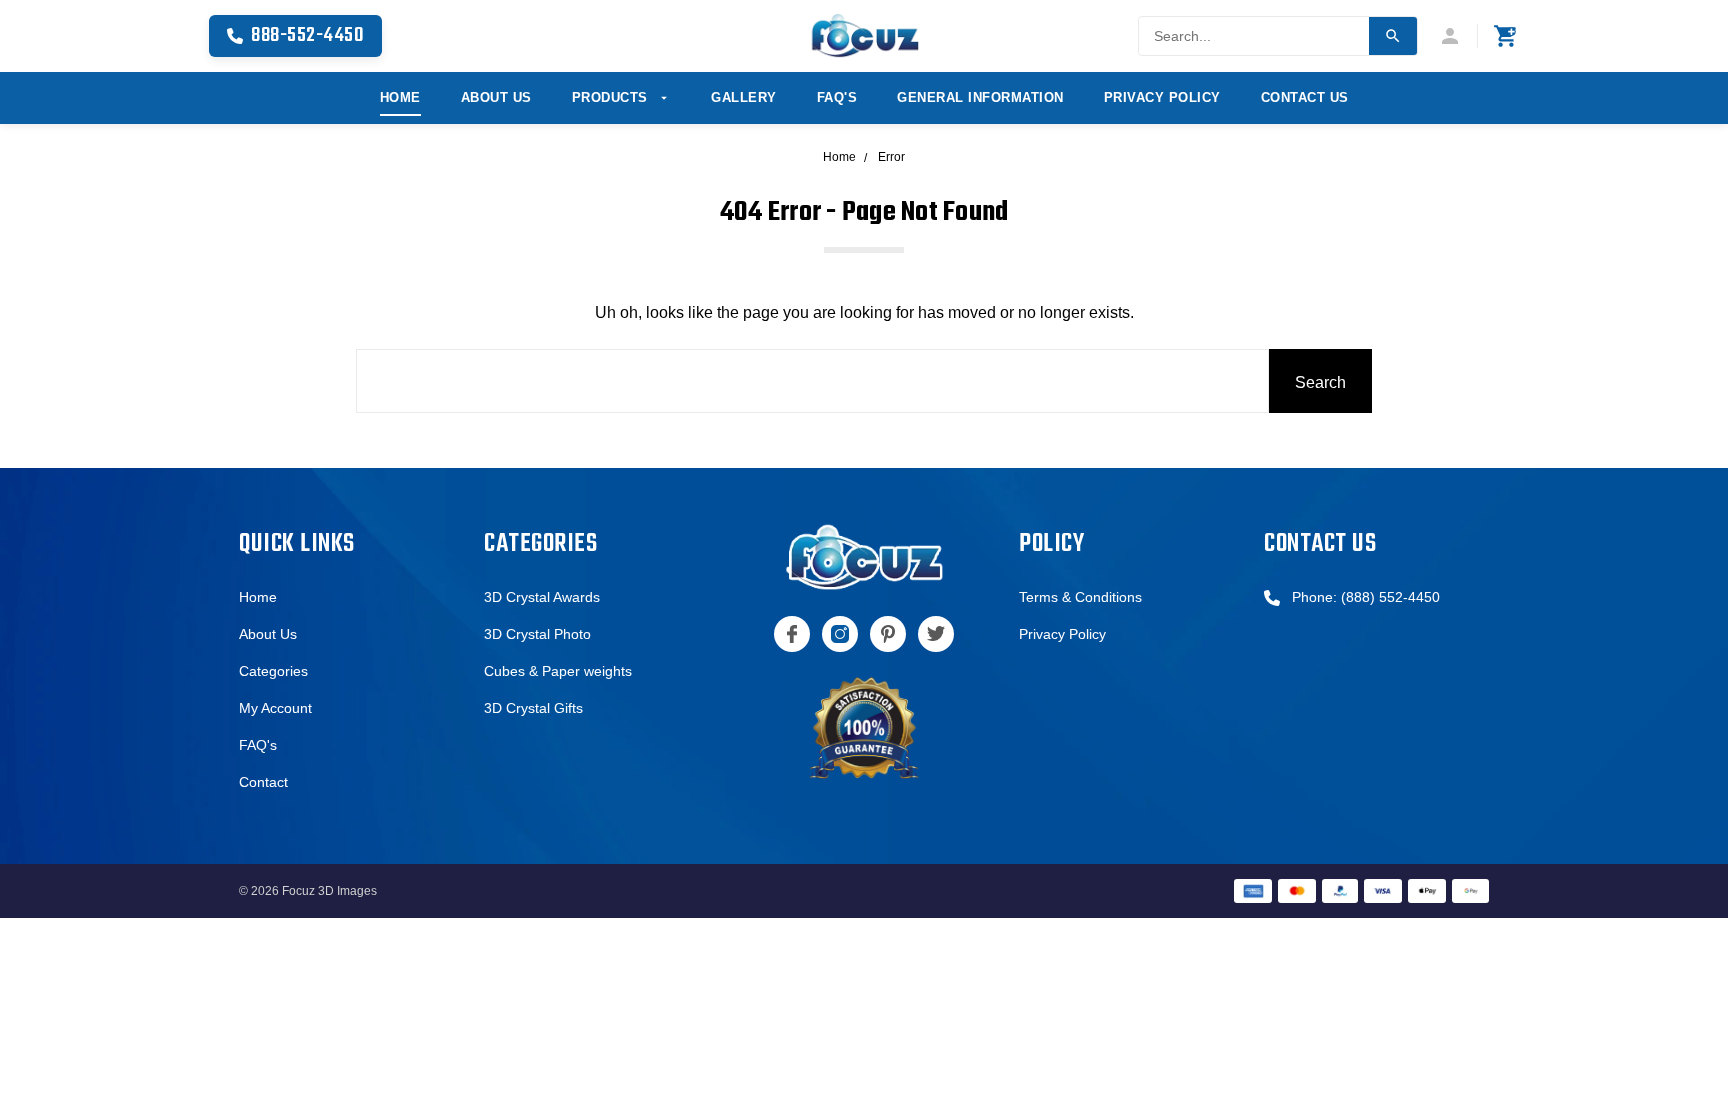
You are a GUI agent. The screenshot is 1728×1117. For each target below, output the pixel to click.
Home (258, 597)
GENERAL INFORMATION (980, 97)
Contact (263, 782)
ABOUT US (496, 97)
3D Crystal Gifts (533, 708)
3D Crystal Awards (542, 597)
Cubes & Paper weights (558, 671)
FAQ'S (837, 97)
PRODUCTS (612, 97)
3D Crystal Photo (537, 634)
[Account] (1458, 36)
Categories (273, 671)
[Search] (1393, 36)
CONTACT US (1305, 97)
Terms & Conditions (1080, 597)
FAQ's (258, 745)
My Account (275, 708)
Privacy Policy (1062, 634)
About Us (268, 634)
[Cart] (1506, 36)
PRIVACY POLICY (1162, 97)
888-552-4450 (307, 35)
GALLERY (744, 97)
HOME (400, 97)
